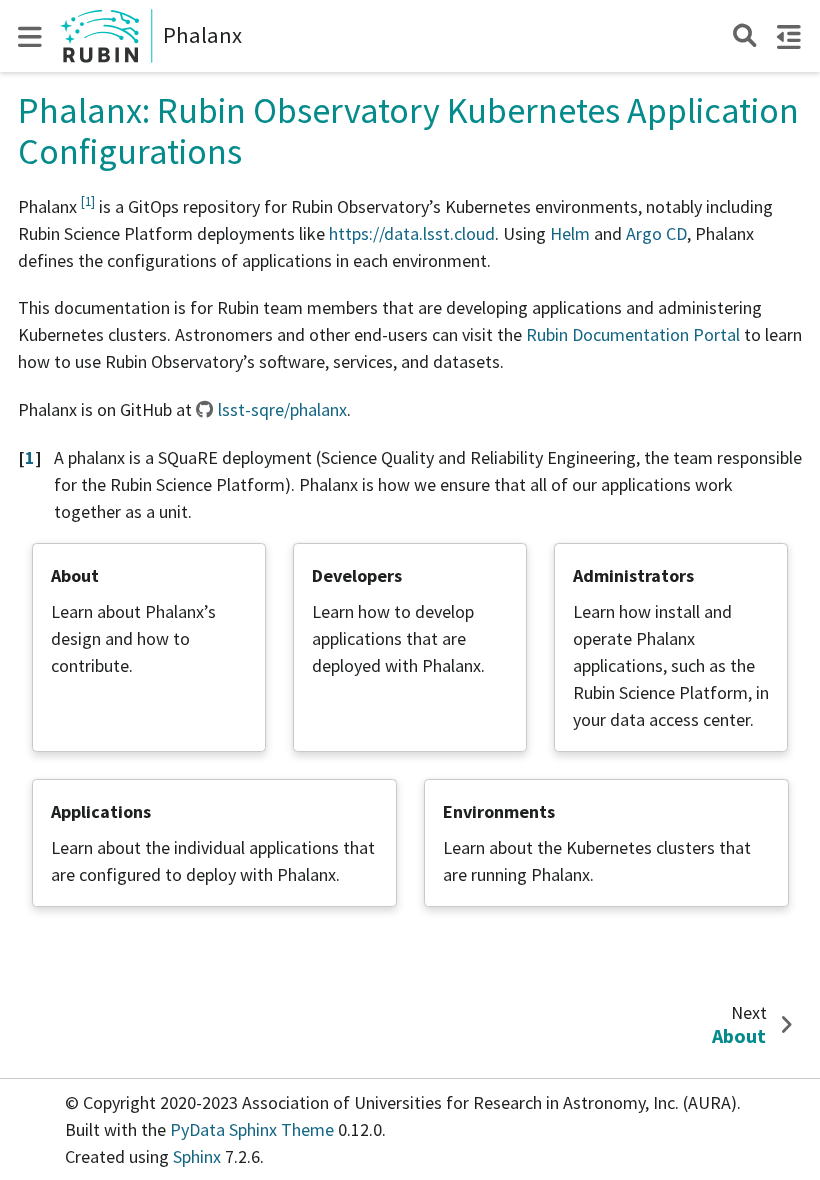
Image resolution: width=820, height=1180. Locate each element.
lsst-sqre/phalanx (282, 409)
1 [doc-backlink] (30, 457)
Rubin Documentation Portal (633, 334)
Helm (570, 233)
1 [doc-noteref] (88, 201)
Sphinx (197, 1156)
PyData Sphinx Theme (254, 1129)
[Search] (744, 35)
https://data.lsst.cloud (412, 233)
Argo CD (656, 233)
